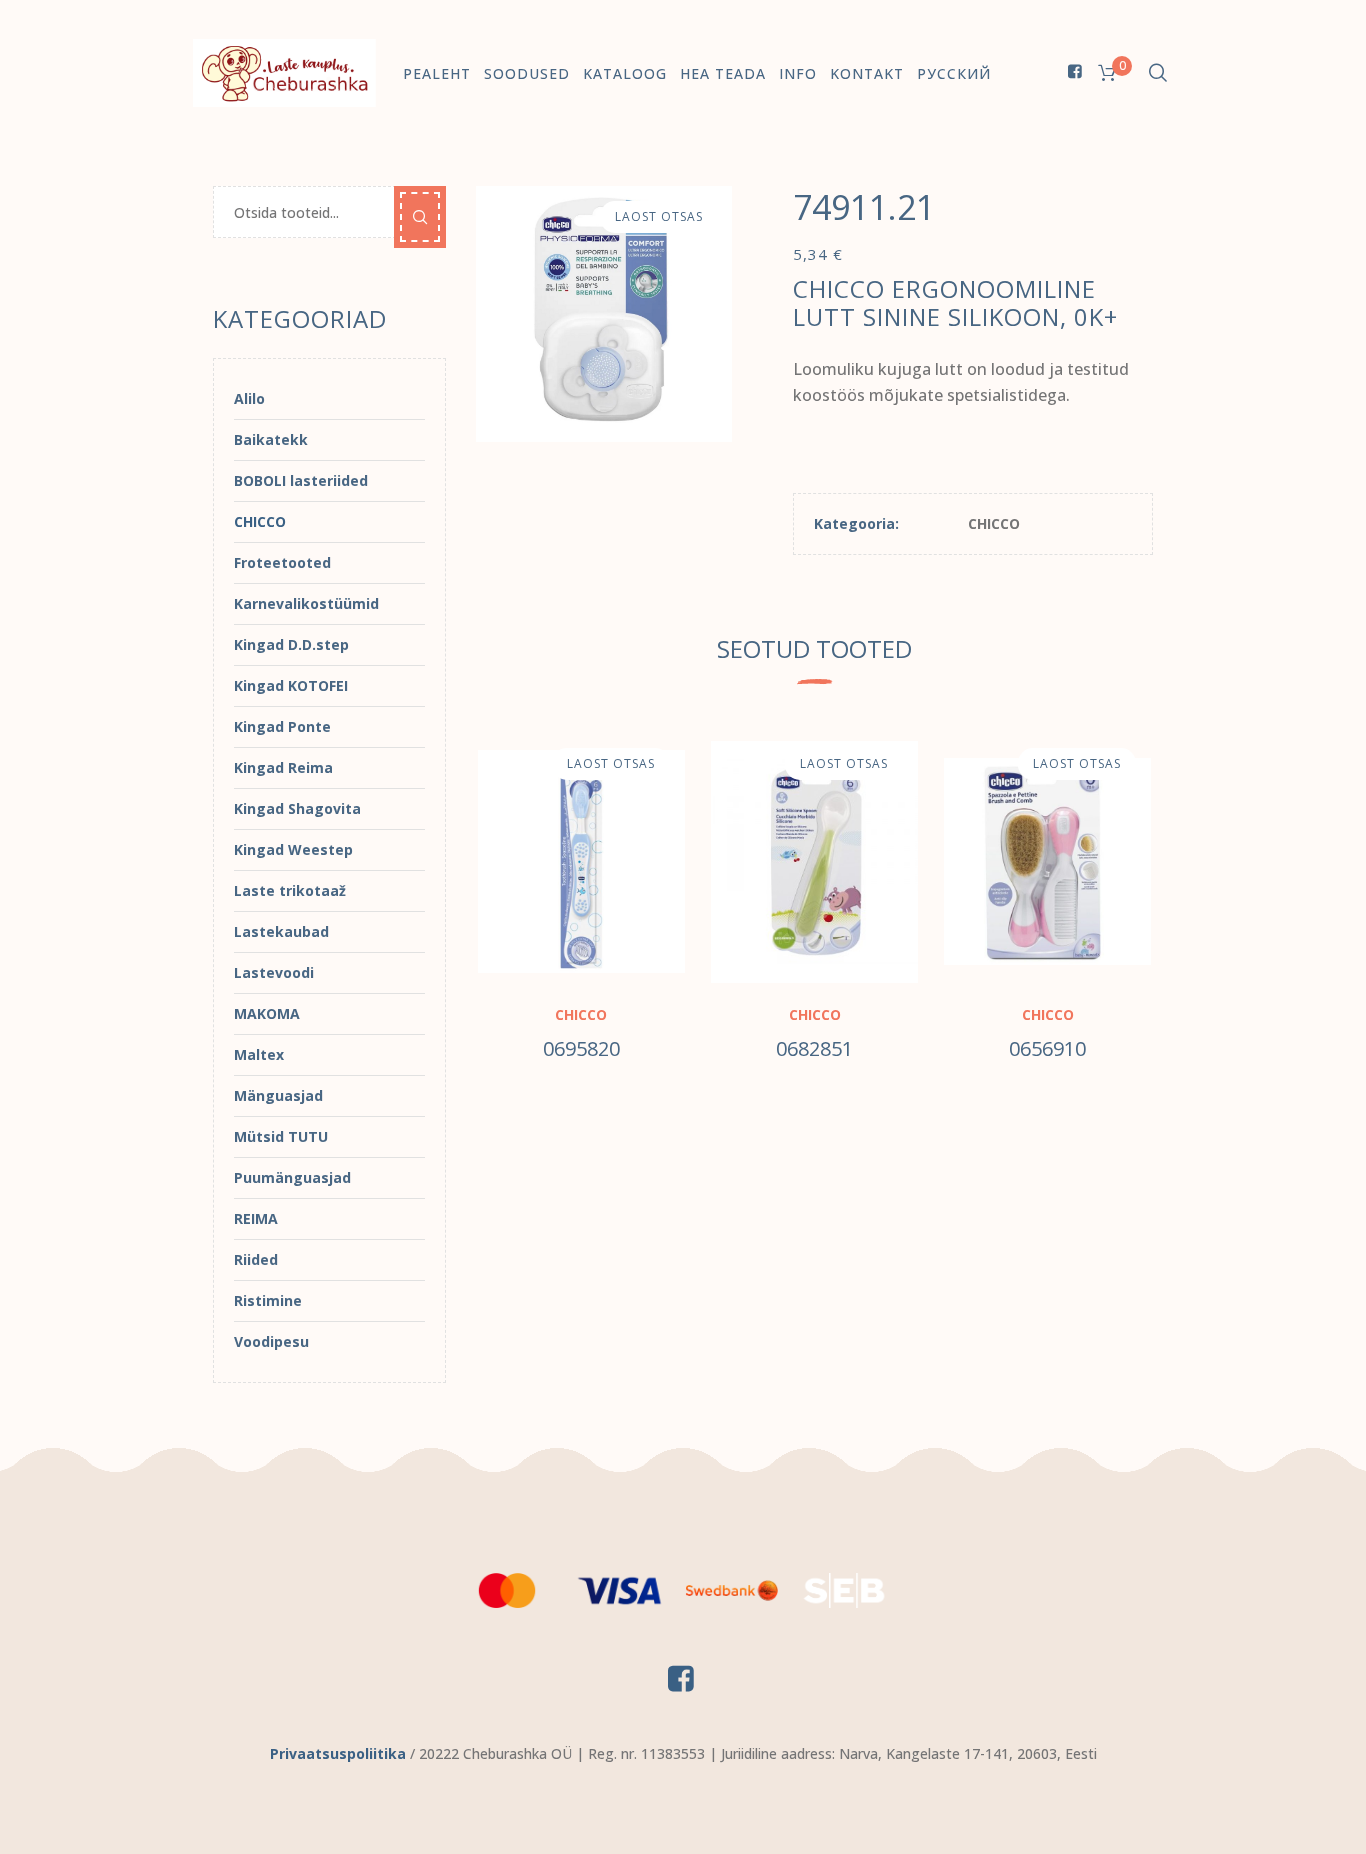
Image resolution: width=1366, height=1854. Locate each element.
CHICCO (994, 523)
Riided (256, 1259)
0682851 (814, 1048)
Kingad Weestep (293, 849)
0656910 (1047, 1048)
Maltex (259, 1054)
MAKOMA (267, 1013)
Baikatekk (271, 439)
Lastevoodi (274, 972)
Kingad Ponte (282, 726)
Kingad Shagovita (297, 808)
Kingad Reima (283, 767)
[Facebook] (1075, 71)
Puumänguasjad (292, 1177)
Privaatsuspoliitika (338, 1753)
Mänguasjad (278, 1095)
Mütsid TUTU (281, 1136)
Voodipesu (271, 1341)
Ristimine (268, 1300)
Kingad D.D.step (291, 644)
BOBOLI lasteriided (301, 480)
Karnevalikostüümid (306, 603)
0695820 (581, 1048)
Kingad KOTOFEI (291, 685)
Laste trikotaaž (290, 890)
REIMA (256, 1218)
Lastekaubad (281, 931)
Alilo (249, 398)
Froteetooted (282, 562)
